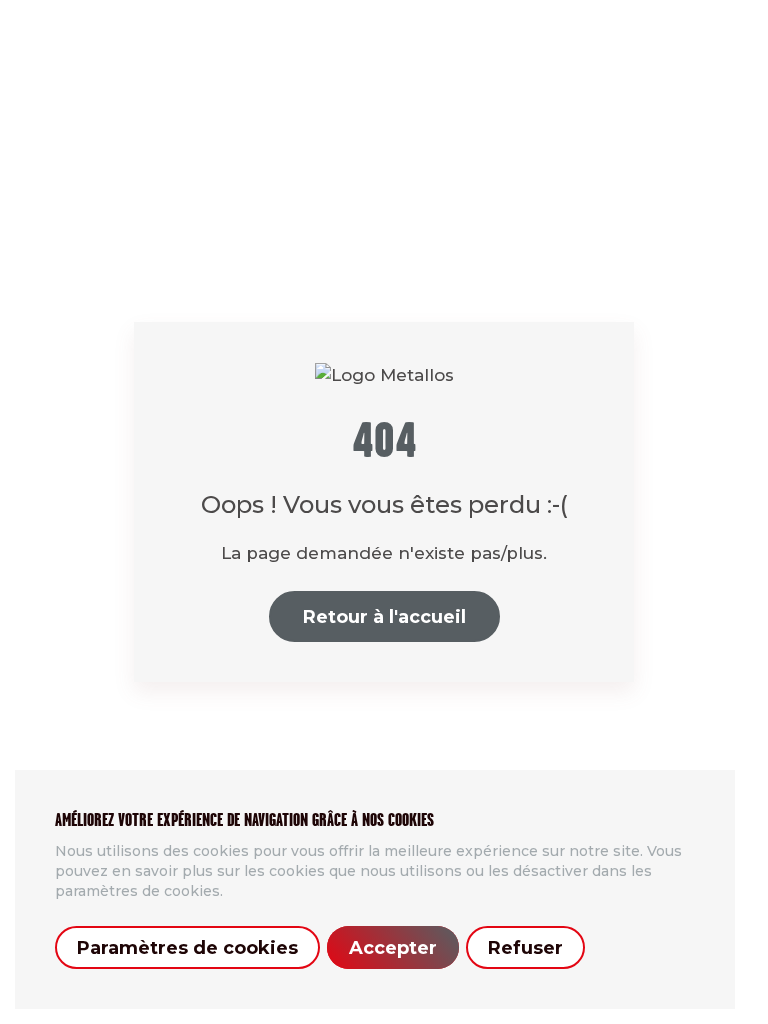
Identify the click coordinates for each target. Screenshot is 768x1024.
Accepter (393, 948)
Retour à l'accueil (384, 617)
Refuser (525, 948)
